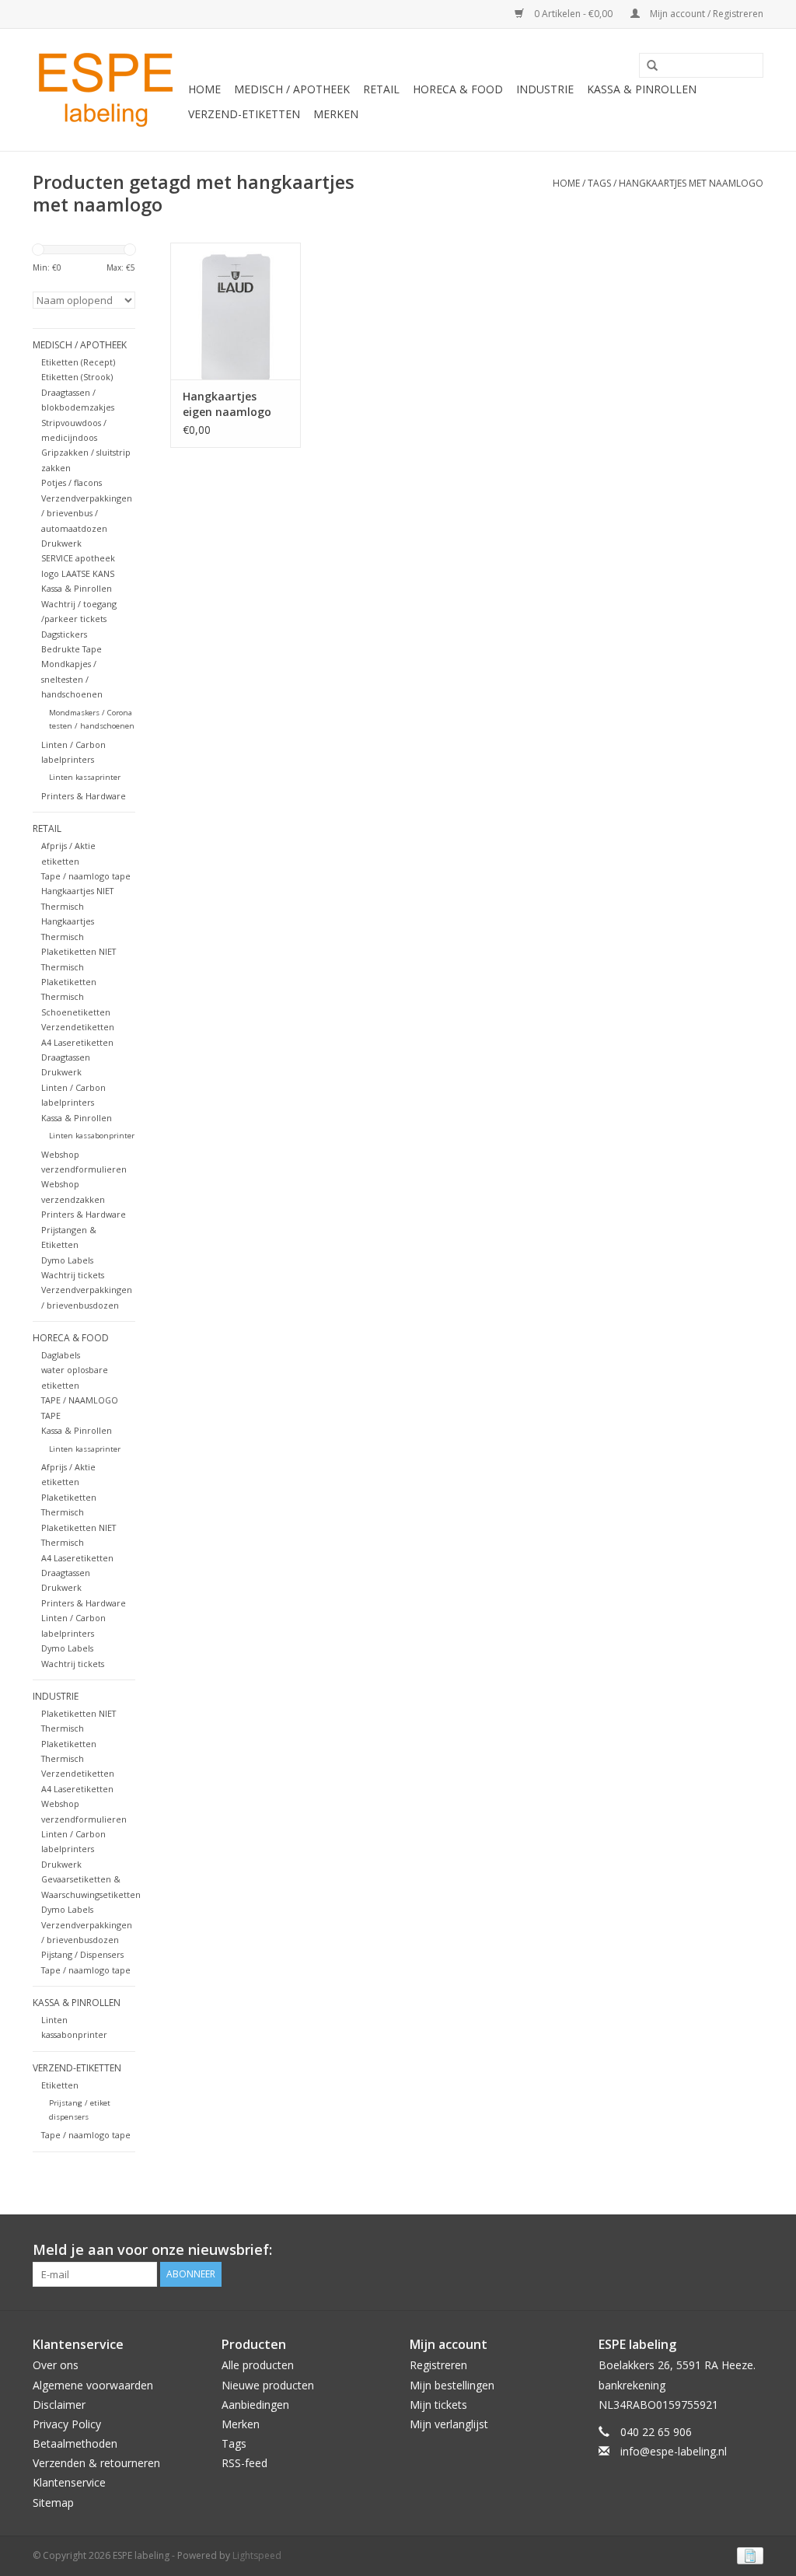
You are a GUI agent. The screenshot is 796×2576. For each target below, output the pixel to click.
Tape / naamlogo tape (86, 876)
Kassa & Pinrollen (642, 89)
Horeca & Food (458, 89)
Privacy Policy (67, 2424)
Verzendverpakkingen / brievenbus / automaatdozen (87, 513)
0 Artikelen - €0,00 (573, 14)
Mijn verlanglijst (449, 2424)
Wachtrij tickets (73, 1275)
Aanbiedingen (255, 2405)
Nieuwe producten (268, 2385)
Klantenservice (69, 2482)
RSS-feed (244, 2463)
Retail (381, 89)
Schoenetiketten (76, 1012)
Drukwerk (61, 543)
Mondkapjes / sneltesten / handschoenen (72, 679)
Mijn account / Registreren (705, 14)
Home (204, 89)
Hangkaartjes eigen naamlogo (227, 404)
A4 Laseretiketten (77, 1042)
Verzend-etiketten (244, 114)
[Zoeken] (647, 66)
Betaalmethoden (75, 2443)
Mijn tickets (438, 2405)
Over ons (56, 2365)
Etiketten (60, 2085)
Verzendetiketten (78, 1027)
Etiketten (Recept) (78, 362)
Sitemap (53, 2503)
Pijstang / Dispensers (82, 1954)
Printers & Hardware (84, 796)
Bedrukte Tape (72, 649)
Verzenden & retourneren (96, 2463)
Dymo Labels (67, 1260)
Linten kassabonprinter (92, 1136)
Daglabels (61, 1355)
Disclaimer (59, 2405)
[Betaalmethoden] (747, 2555)
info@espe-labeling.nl (674, 2451)
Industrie (545, 89)
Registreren (438, 2365)
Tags (599, 183)
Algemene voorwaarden (93, 2385)
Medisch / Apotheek (292, 89)
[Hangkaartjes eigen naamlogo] (236, 311)
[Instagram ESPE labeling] (751, 2250)
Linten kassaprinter (85, 777)
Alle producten (258, 2365)
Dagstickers (64, 634)
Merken (336, 114)
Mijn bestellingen (452, 2385)
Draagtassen (66, 1057)
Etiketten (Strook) (77, 377)
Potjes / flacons (72, 482)
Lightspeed (257, 2555)
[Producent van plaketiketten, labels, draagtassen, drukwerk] (108, 90)
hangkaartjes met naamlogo (691, 183)
